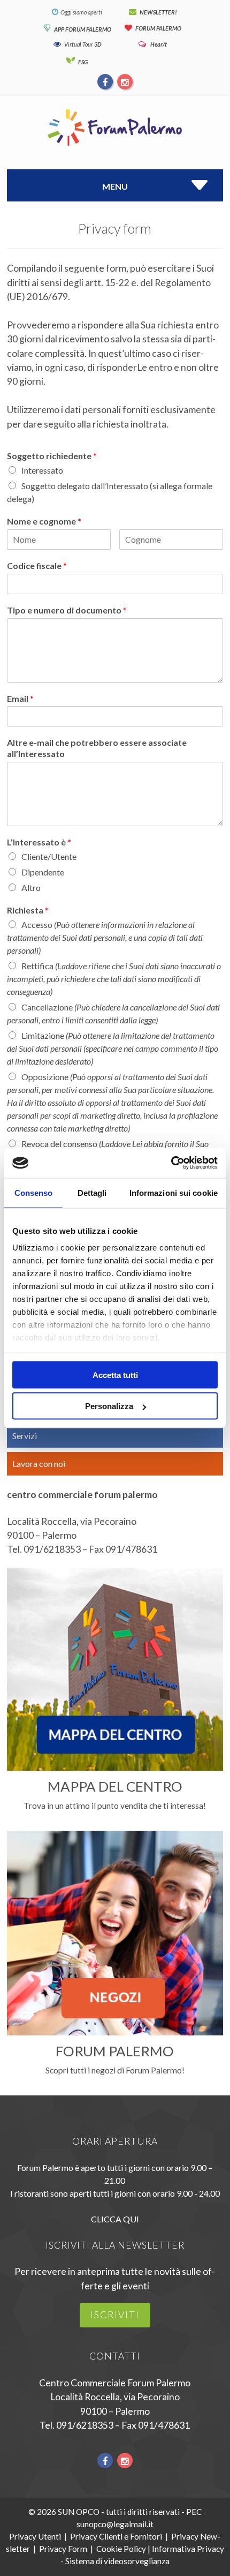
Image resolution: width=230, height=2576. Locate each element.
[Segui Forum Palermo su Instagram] (125, 81)
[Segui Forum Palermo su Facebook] (106, 81)
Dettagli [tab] (92, 1192)
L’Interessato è (39, 842)
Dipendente (43, 872)
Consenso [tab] (34, 1192)
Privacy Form (63, 2549)
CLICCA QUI (115, 2219)
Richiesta (28, 910)
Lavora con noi (39, 1463)
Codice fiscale (37, 566)
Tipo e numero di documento (67, 610)
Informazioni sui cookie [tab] (174, 1192)
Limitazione (113, 1048)
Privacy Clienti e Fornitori (116, 2536)
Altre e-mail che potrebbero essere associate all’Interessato (97, 748)
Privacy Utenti (35, 2536)
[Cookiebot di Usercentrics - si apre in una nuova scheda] (171, 1163)
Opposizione (112, 1102)
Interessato (42, 470)
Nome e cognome (44, 521)
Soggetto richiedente (52, 456)
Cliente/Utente (49, 856)
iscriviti (115, 2315)
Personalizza (109, 1406)
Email (20, 698)
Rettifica (114, 979)
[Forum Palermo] (115, 147)
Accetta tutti (115, 1375)
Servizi (25, 1436)
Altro (31, 888)
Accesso (105, 937)
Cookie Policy (121, 2549)
